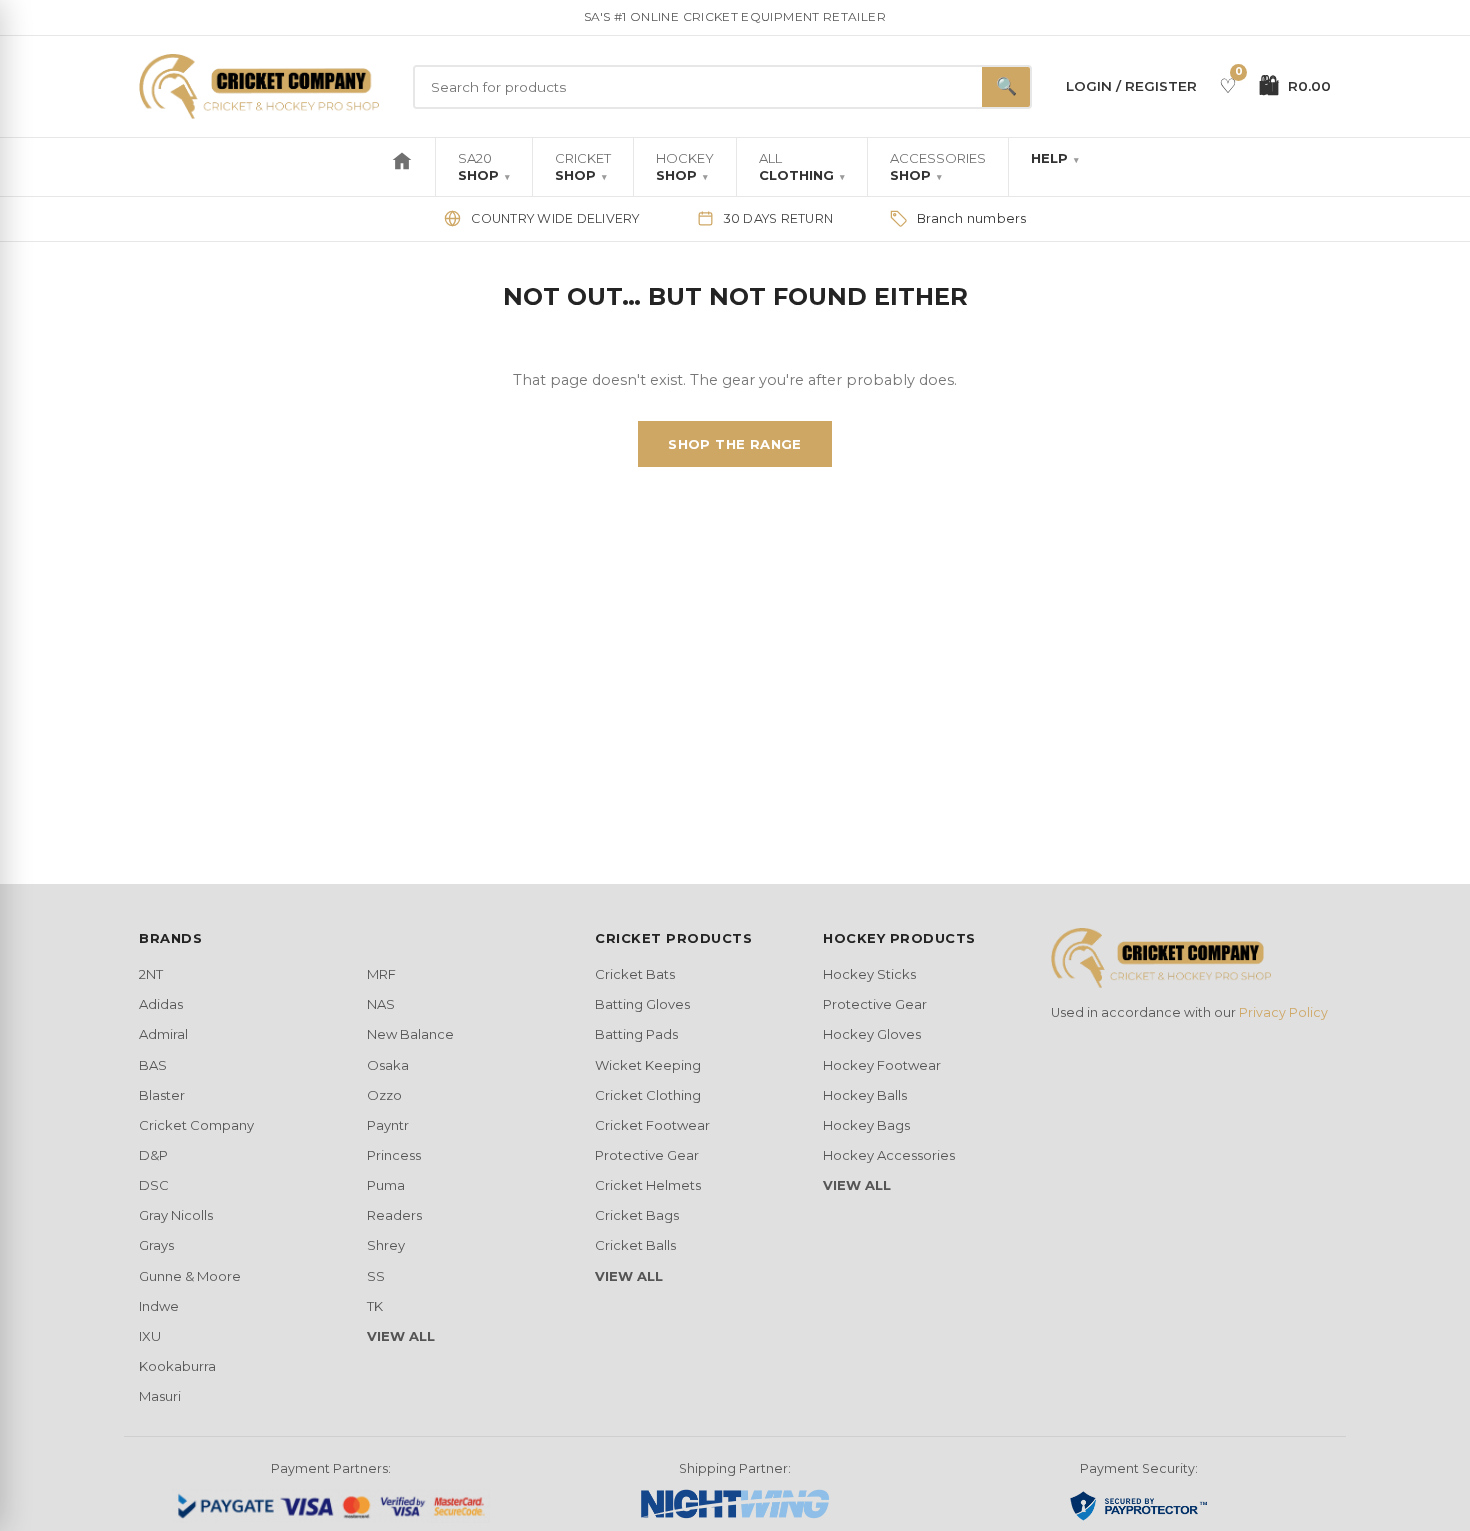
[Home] (402, 167)
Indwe (159, 1306)
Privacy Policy (1283, 1012)
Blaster (162, 1095)
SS (376, 1276)
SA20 (484, 166)
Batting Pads (636, 1034)
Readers (394, 1215)
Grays (156, 1245)
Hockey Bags (866, 1125)
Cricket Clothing (648, 1095)
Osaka (388, 1065)
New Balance (410, 1034)
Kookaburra (177, 1366)
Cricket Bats (635, 974)
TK (375, 1306)
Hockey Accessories (889, 1155)
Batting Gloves (642, 1004)
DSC (154, 1185)
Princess (394, 1155)
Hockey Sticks (869, 974)
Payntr (388, 1125)
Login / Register (1131, 86)
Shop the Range (734, 444)
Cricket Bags (637, 1215)
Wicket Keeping (648, 1065)
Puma (386, 1185)
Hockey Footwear (882, 1065)
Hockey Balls (865, 1095)
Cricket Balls (635, 1245)
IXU (150, 1336)
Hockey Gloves (872, 1034)
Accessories (938, 166)
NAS (381, 1004)
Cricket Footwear (652, 1125)
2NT (151, 974)
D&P (153, 1155)
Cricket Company (196, 1125)
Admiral (163, 1034)
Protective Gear (647, 1155)
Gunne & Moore (190, 1276)
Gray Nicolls (176, 1215)
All (802, 166)
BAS (153, 1065)
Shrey (386, 1245)
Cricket (583, 166)
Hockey (685, 166)
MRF (381, 974)
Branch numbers (972, 218)
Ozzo (384, 1095)
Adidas (161, 1004)
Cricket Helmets (648, 1185)
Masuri (160, 1396)
